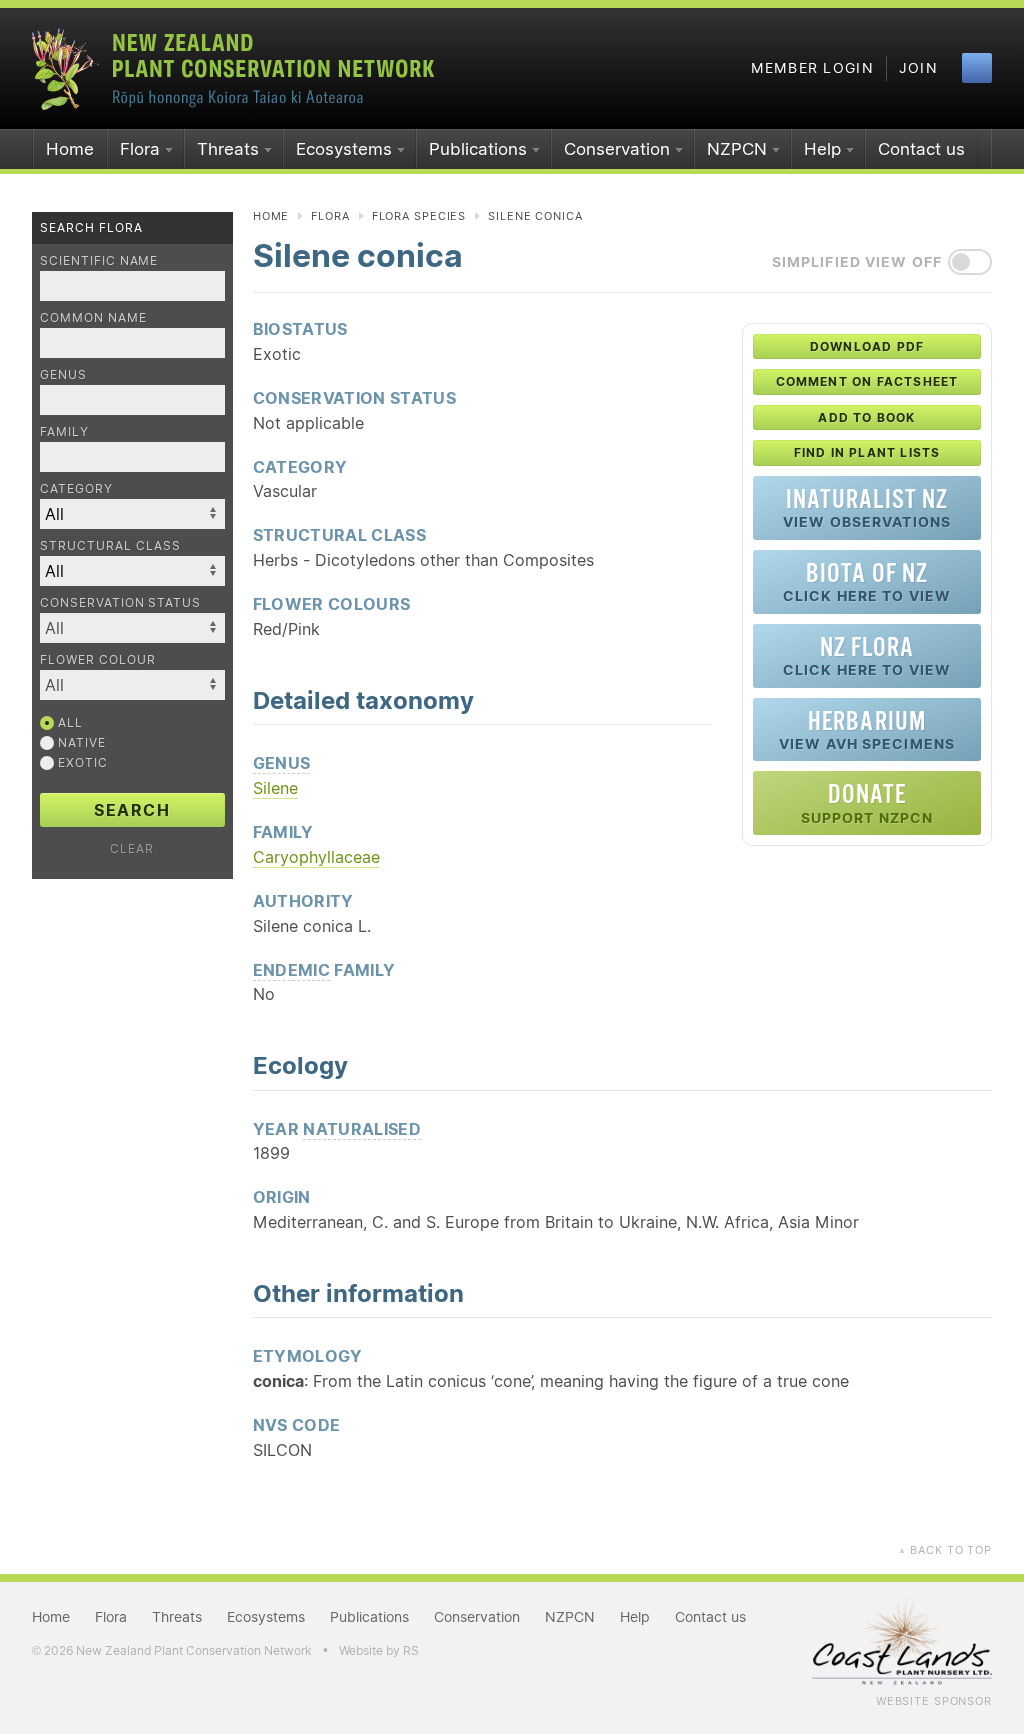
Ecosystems (344, 149)
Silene (275, 788)
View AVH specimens (867, 729)
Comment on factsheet (867, 381)
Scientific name (99, 260)
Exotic (81, 762)
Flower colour (97, 659)
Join (918, 68)
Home (70, 149)
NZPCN (737, 149)
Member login (812, 68)
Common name (93, 317)
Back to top (945, 1550)
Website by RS (379, 1650)
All (68, 722)
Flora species (419, 216)
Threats (228, 149)
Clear (132, 848)
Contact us (921, 149)
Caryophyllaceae (316, 857)
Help (822, 149)
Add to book (866, 417)
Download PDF (867, 346)
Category (76, 488)
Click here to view (867, 581)
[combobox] (132, 628)
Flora (140, 149)
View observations (867, 507)
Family (64, 431)
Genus (63, 374)
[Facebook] (977, 68)
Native (80, 742)
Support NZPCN (867, 802)
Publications (478, 149)
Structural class (110, 545)
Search (132, 810)
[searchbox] (134, 627)
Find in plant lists (867, 452)
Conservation (617, 149)
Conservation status (120, 602)
